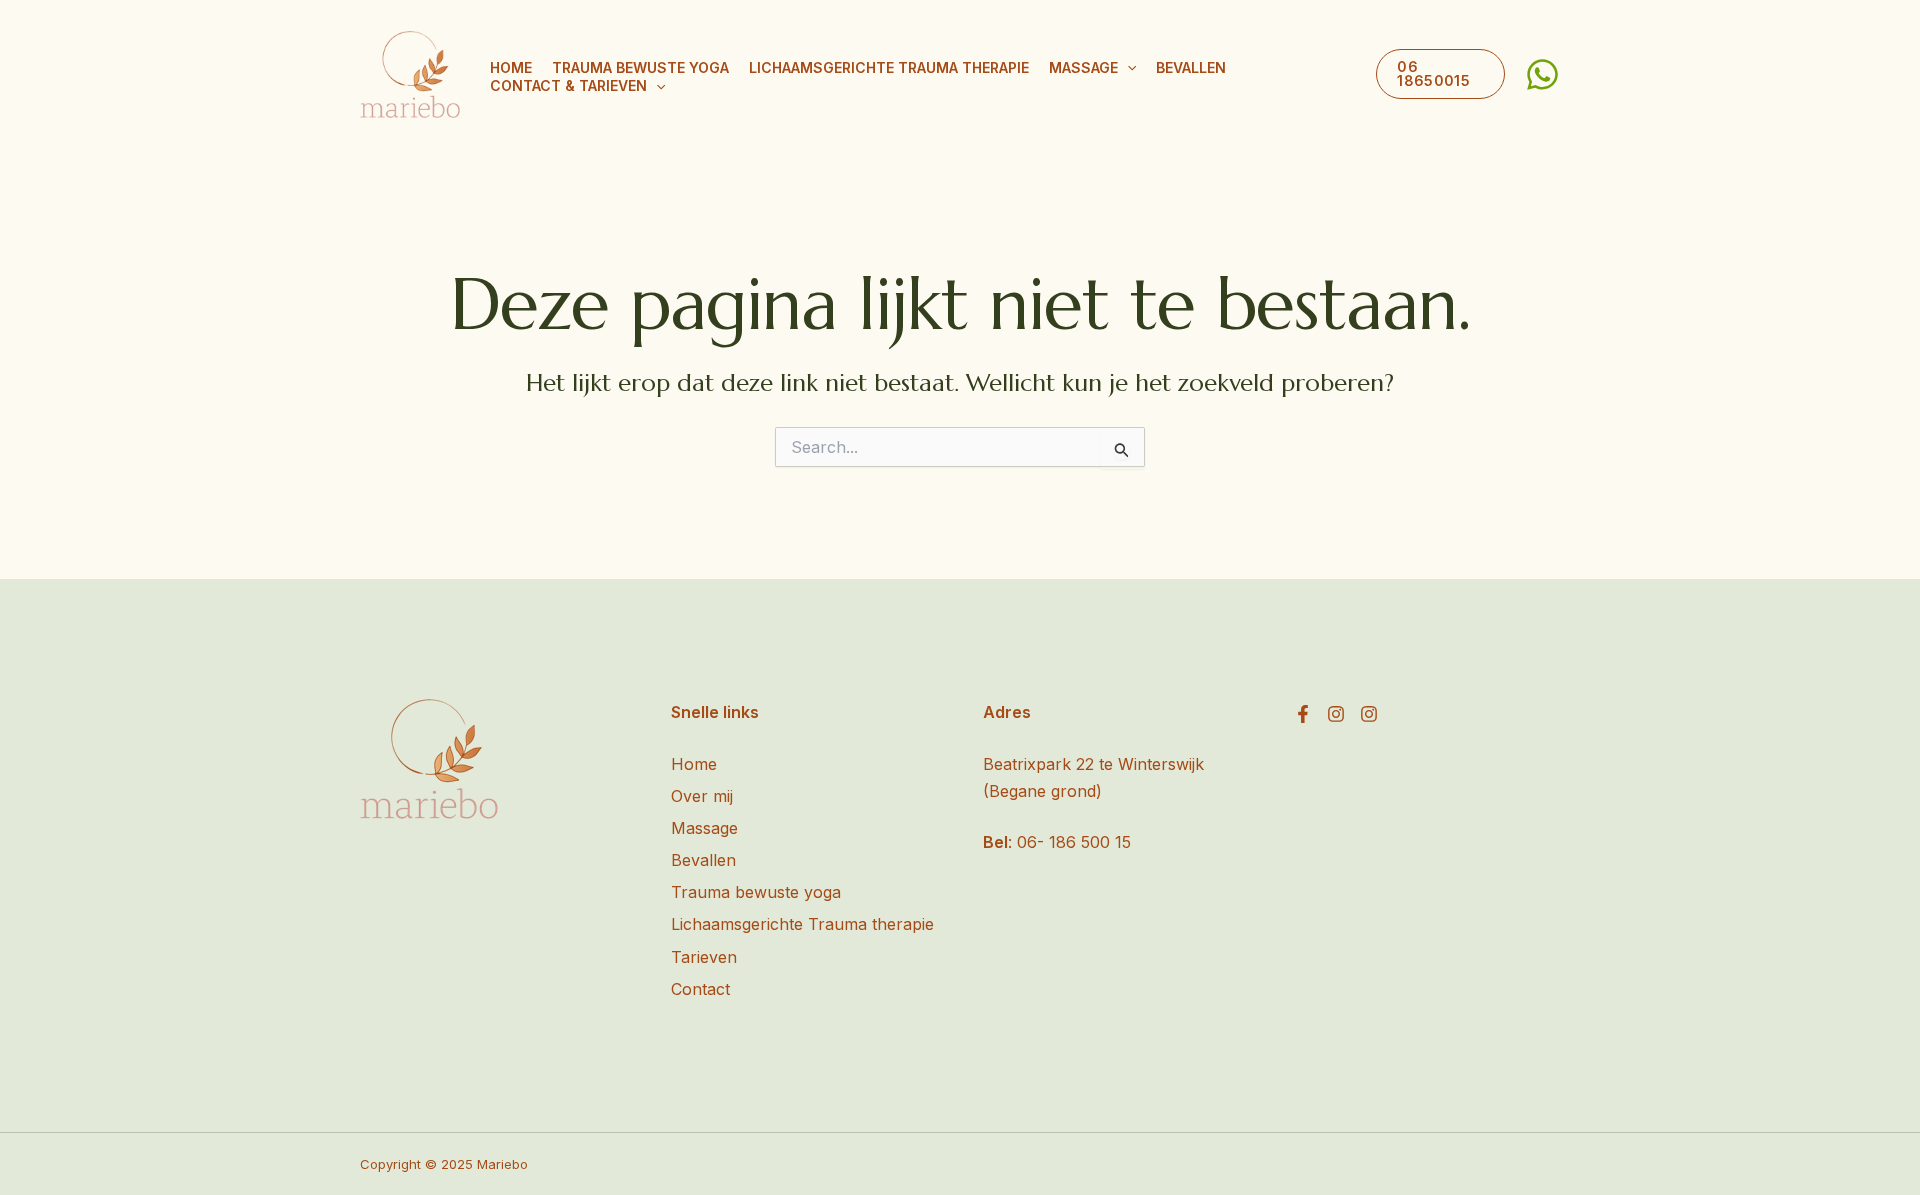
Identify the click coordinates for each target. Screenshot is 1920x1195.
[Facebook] (1303, 714)
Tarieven (704, 957)
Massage (1083, 67)
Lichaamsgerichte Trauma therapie (889, 67)
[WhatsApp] (1542, 74)
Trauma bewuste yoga (640, 67)
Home (511, 67)
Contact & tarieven (568, 85)
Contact (700, 989)
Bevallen (1191, 67)
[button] (1127, 68)
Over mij (702, 796)
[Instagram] (1336, 714)
